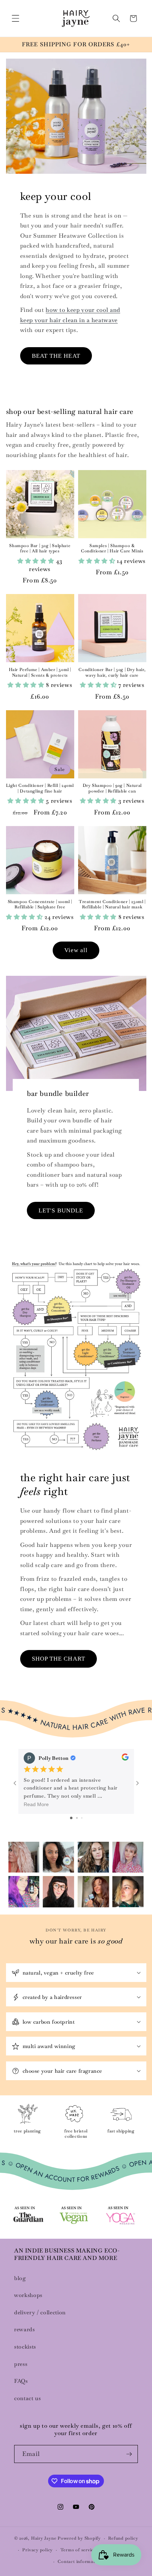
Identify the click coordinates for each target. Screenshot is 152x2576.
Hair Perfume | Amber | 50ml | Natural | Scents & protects (40, 673)
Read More (36, 1804)
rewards (25, 2329)
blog (20, 2278)
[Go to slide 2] (77, 1818)
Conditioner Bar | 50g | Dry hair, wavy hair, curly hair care (112, 673)
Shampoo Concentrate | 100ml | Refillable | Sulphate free (40, 905)
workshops (28, 2295)
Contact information (80, 2562)
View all (76, 950)
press (21, 2364)
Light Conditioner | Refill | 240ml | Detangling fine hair (40, 788)
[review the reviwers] (125, 1758)
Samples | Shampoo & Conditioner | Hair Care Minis (112, 549)
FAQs (21, 2381)
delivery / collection (40, 2313)
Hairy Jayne (44, 2539)
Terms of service (78, 2550)
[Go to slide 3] (82, 1818)
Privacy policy (37, 2550)
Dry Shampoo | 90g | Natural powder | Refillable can (112, 788)
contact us (28, 2398)
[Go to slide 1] (71, 1818)
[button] (16, 18)
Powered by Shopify (79, 2539)
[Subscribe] (129, 2454)
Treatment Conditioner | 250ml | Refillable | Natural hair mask (112, 905)
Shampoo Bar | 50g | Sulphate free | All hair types (40, 549)
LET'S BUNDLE (61, 1210)
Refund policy (123, 2538)
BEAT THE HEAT (56, 356)
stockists (25, 2347)
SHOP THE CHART (59, 1659)
